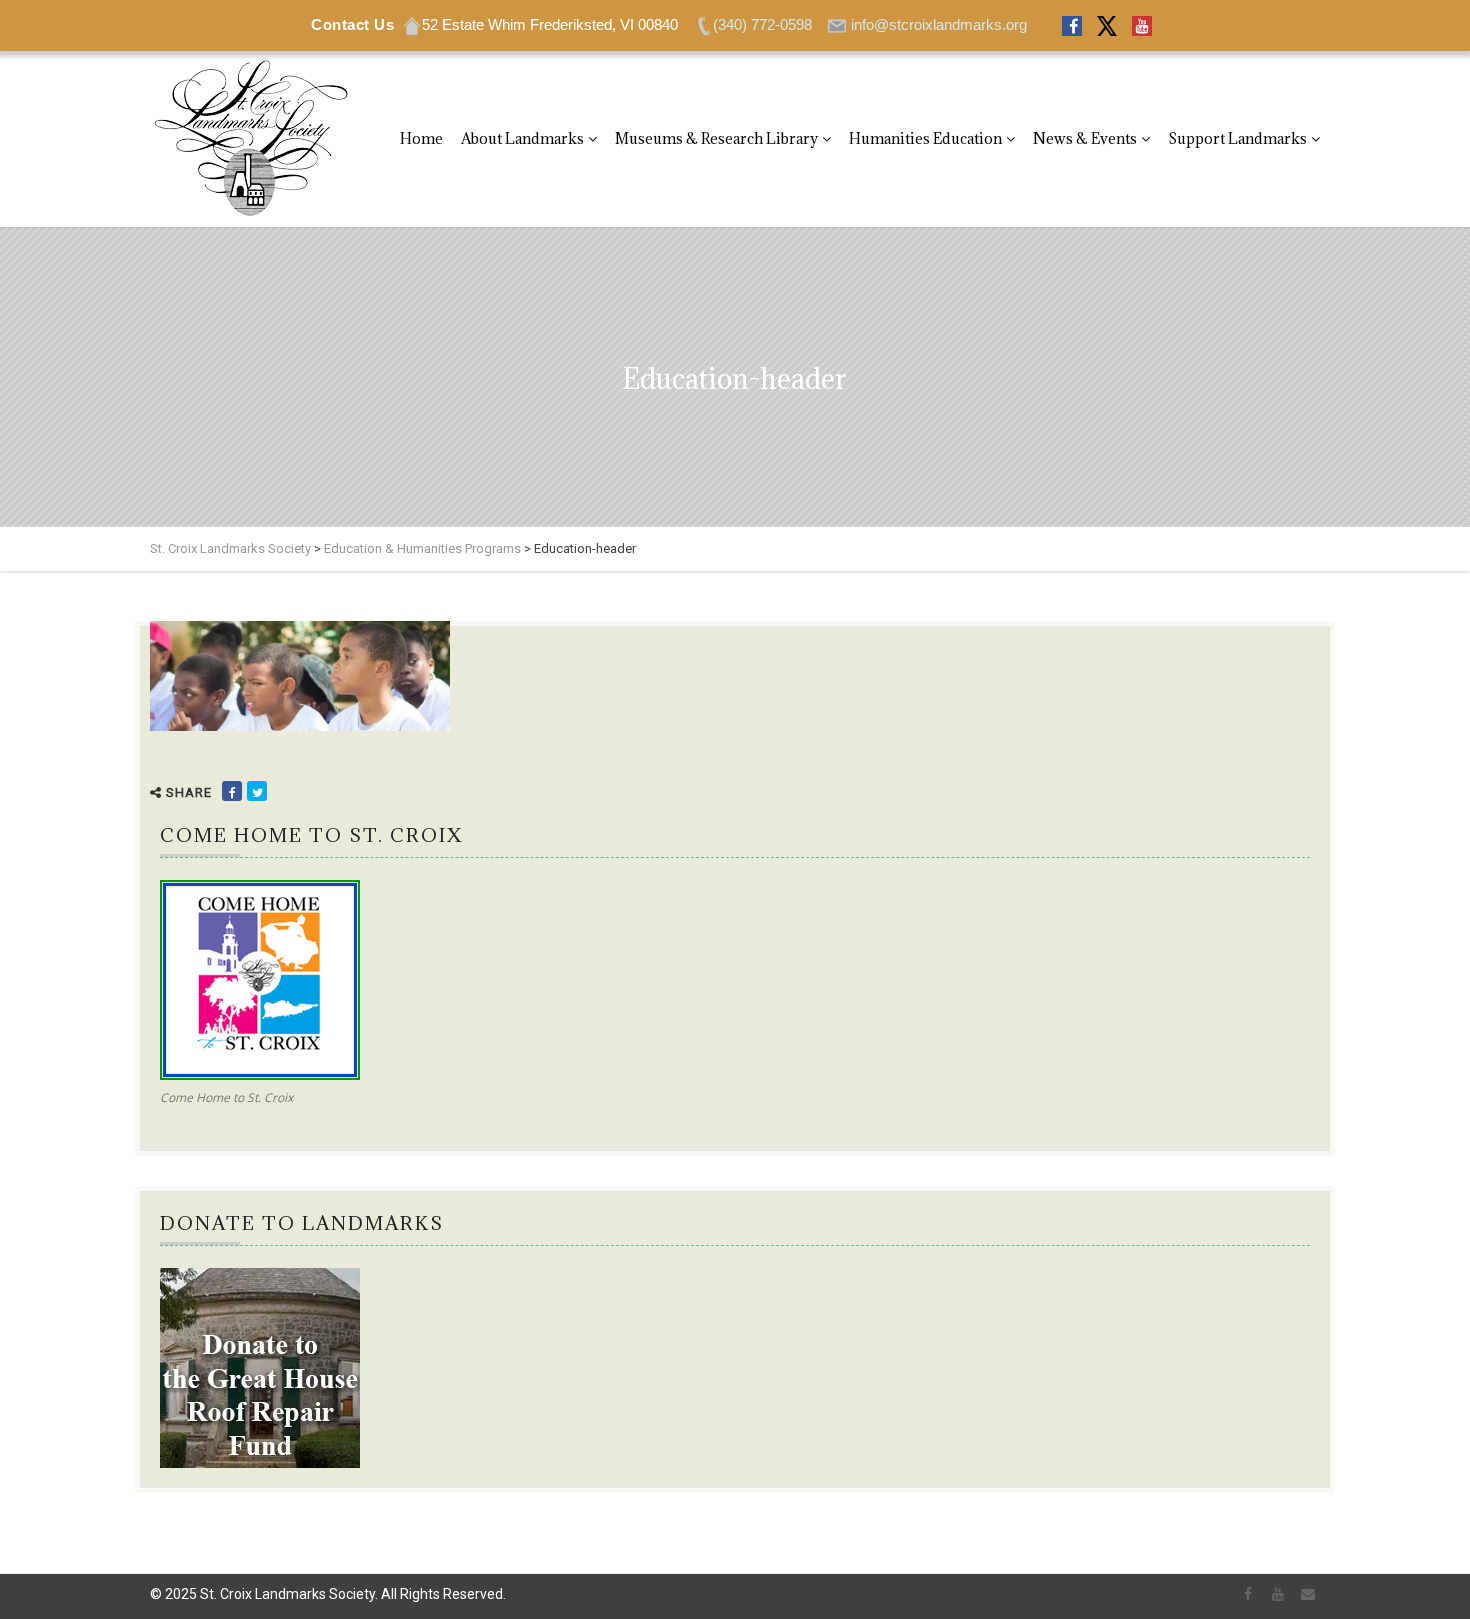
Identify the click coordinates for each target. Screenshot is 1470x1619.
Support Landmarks (1237, 138)
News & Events (1085, 138)
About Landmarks (522, 138)
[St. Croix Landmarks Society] (250, 139)
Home (421, 138)
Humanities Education (925, 138)
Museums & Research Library (716, 138)
